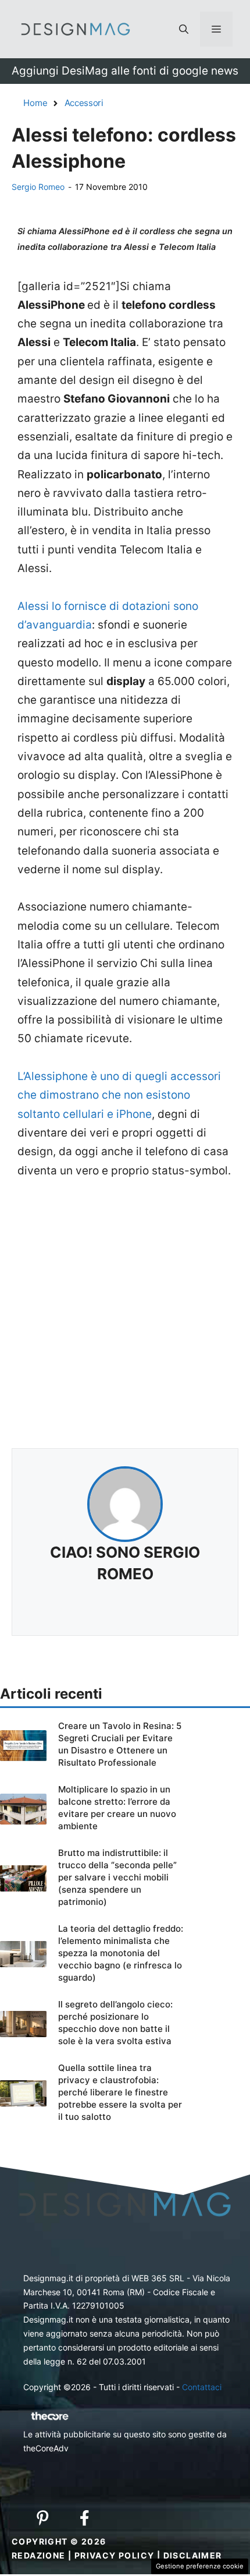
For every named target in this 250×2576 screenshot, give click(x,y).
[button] (184, 29)
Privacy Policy (115, 2555)
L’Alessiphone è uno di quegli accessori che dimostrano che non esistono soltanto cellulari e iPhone (119, 1095)
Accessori (84, 103)
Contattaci (202, 2387)
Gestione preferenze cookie (200, 2566)
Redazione (39, 2555)
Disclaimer (193, 2555)
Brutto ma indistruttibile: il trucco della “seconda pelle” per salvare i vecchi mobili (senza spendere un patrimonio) (117, 1877)
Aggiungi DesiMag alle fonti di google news (125, 71)
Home (35, 103)
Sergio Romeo (38, 187)
